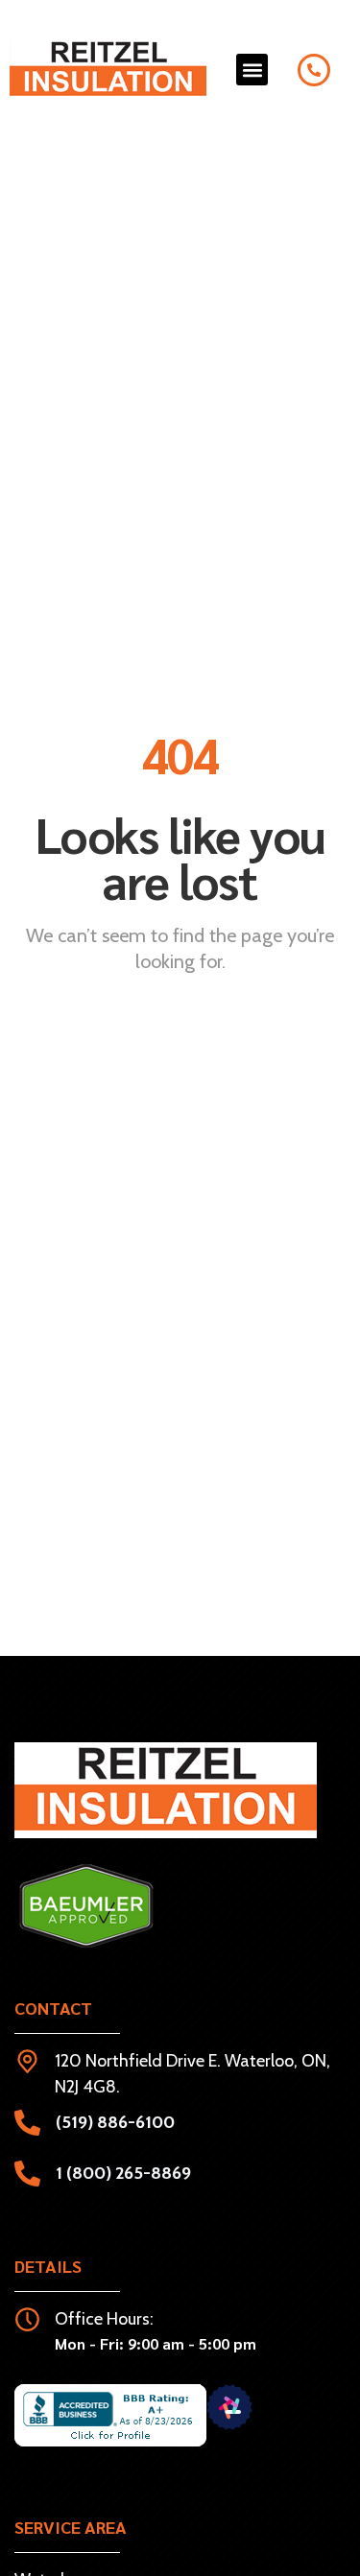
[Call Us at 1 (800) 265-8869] (314, 70)
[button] (252, 70)
